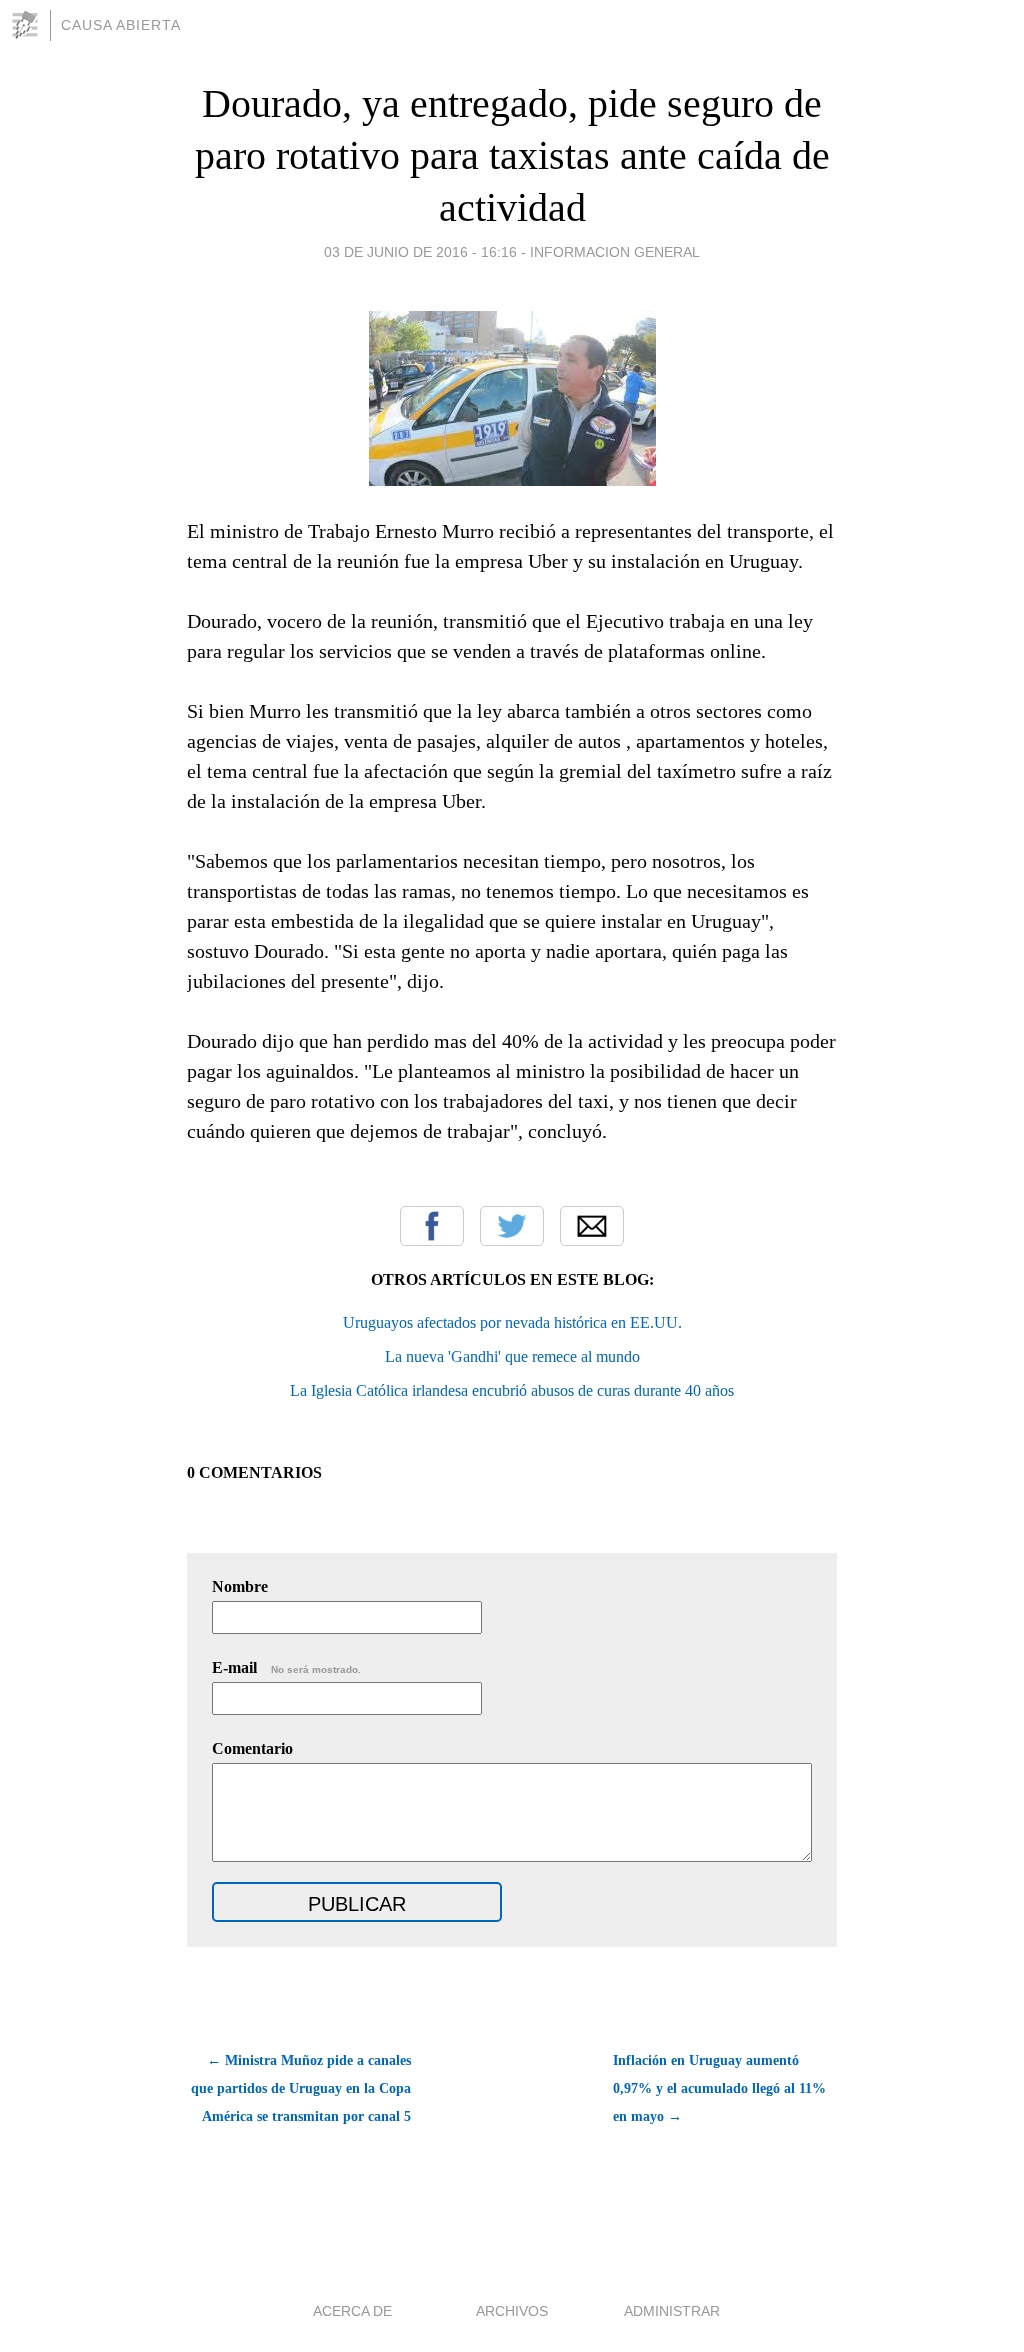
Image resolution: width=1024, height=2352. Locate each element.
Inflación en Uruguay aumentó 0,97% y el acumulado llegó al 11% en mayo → (719, 2088)
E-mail (286, 1667)
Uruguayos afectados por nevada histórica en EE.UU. (512, 1322)
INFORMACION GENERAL (615, 252)
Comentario (252, 1748)
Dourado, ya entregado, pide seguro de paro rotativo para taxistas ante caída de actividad (512, 155)
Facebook (432, 1226)
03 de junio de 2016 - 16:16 (420, 252)
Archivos (512, 2311)
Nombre (240, 1586)
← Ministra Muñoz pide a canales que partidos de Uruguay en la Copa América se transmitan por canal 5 (301, 2088)
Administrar (672, 2311)
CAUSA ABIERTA (121, 25)
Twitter (512, 1226)
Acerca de (352, 2311)
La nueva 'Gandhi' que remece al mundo (512, 1356)
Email (592, 1226)
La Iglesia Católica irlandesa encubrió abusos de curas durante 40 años (512, 1390)
